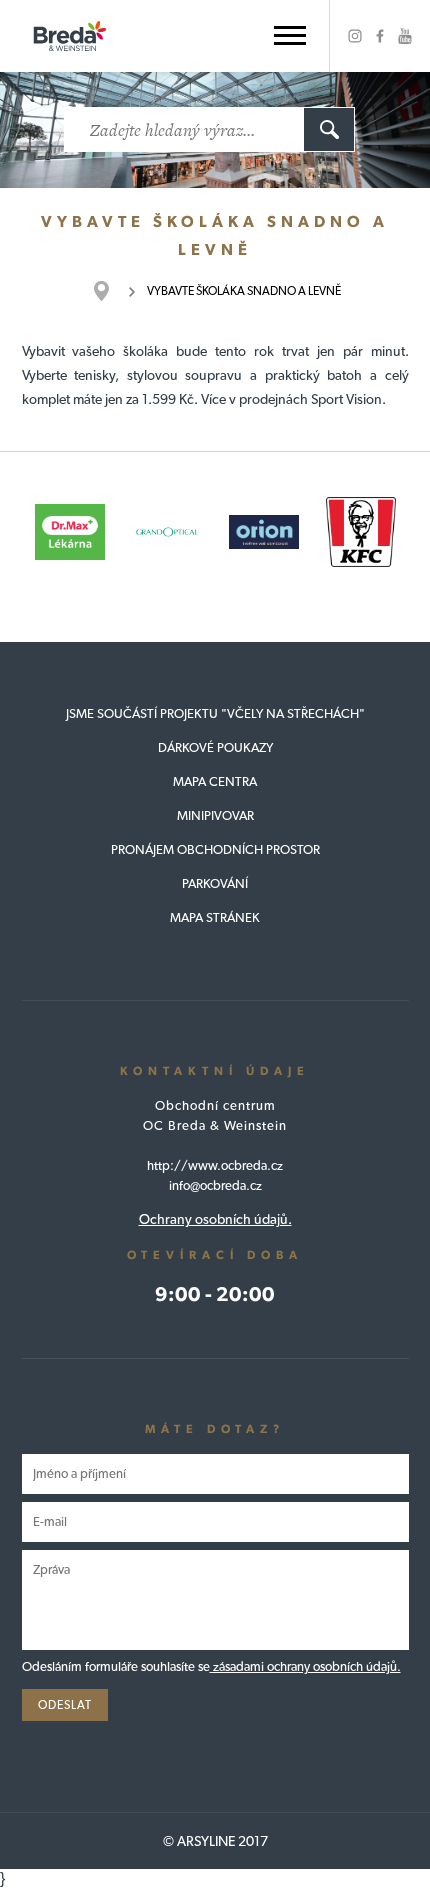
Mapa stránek (215, 917)
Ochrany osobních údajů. (215, 1219)
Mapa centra (215, 781)
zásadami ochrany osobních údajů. (305, 1666)
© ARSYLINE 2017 (215, 1841)
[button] (290, 35)
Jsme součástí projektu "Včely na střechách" (215, 713)
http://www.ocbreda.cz (215, 1165)
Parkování (215, 883)
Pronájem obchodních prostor (215, 849)
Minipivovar (215, 815)
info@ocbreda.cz (215, 1185)
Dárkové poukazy (215, 747)
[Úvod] (111, 291)
